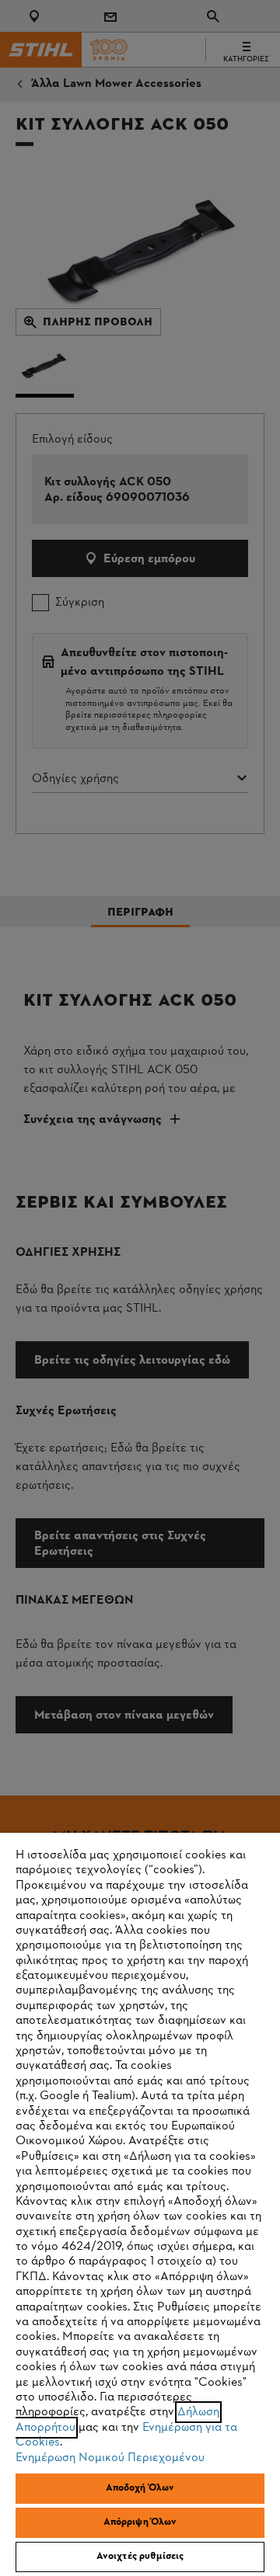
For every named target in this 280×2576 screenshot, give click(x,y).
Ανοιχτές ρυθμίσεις (140, 2557)
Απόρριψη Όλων (140, 2522)
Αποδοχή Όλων (140, 2488)
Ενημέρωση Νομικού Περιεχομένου (110, 2458)
